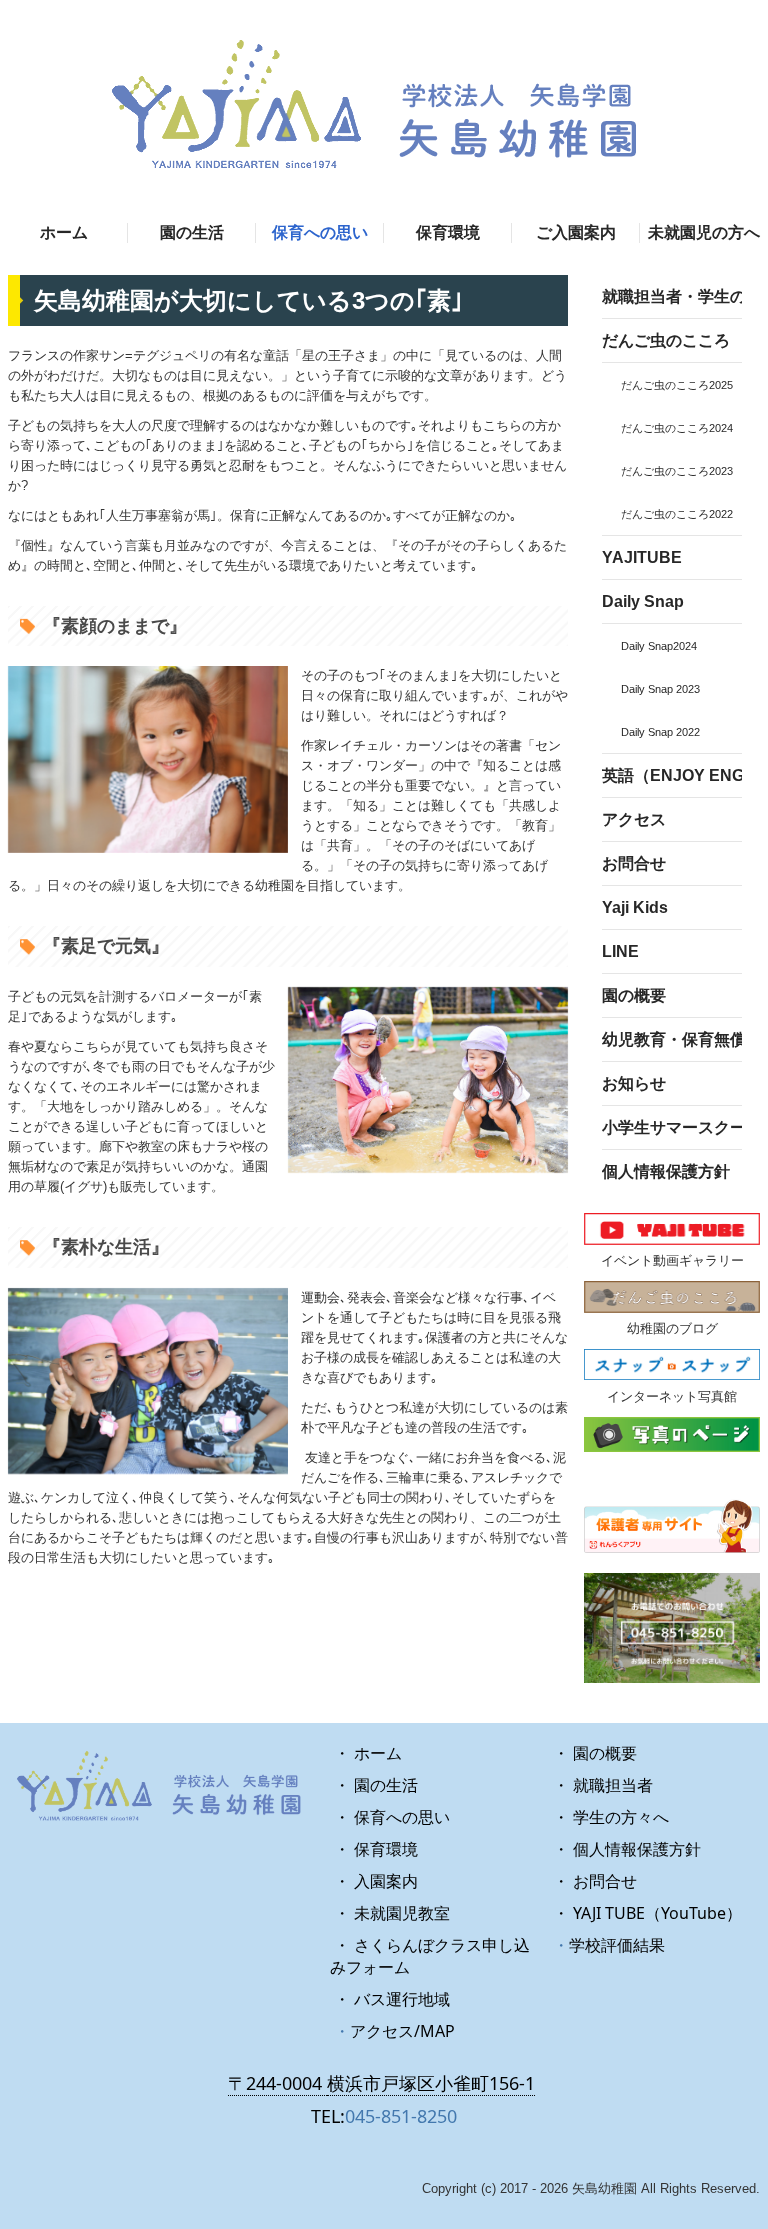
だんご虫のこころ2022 (677, 514)
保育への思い (320, 232)
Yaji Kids (635, 907)
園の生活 (192, 232)
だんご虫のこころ (666, 340)
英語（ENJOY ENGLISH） (672, 775)
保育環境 (448, 232)
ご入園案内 (576, 232)
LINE (620, 951)
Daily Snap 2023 (660, 689)
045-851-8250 (401, 2116)
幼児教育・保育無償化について (672, 1039)
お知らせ (634, 1083)
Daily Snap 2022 (660, 732)
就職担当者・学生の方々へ (672, 296)
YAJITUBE (642, 557)
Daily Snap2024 (659, 646)
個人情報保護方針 (666, 1171)
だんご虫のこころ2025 (677, 385)
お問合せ (634, 863)
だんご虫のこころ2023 (677, 471)
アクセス (634, 819)
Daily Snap (643, 601)
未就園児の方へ (704, 232)
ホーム (64, 232)
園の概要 (634, 995)
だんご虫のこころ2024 (677, 428)
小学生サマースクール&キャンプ (672, 1127)
